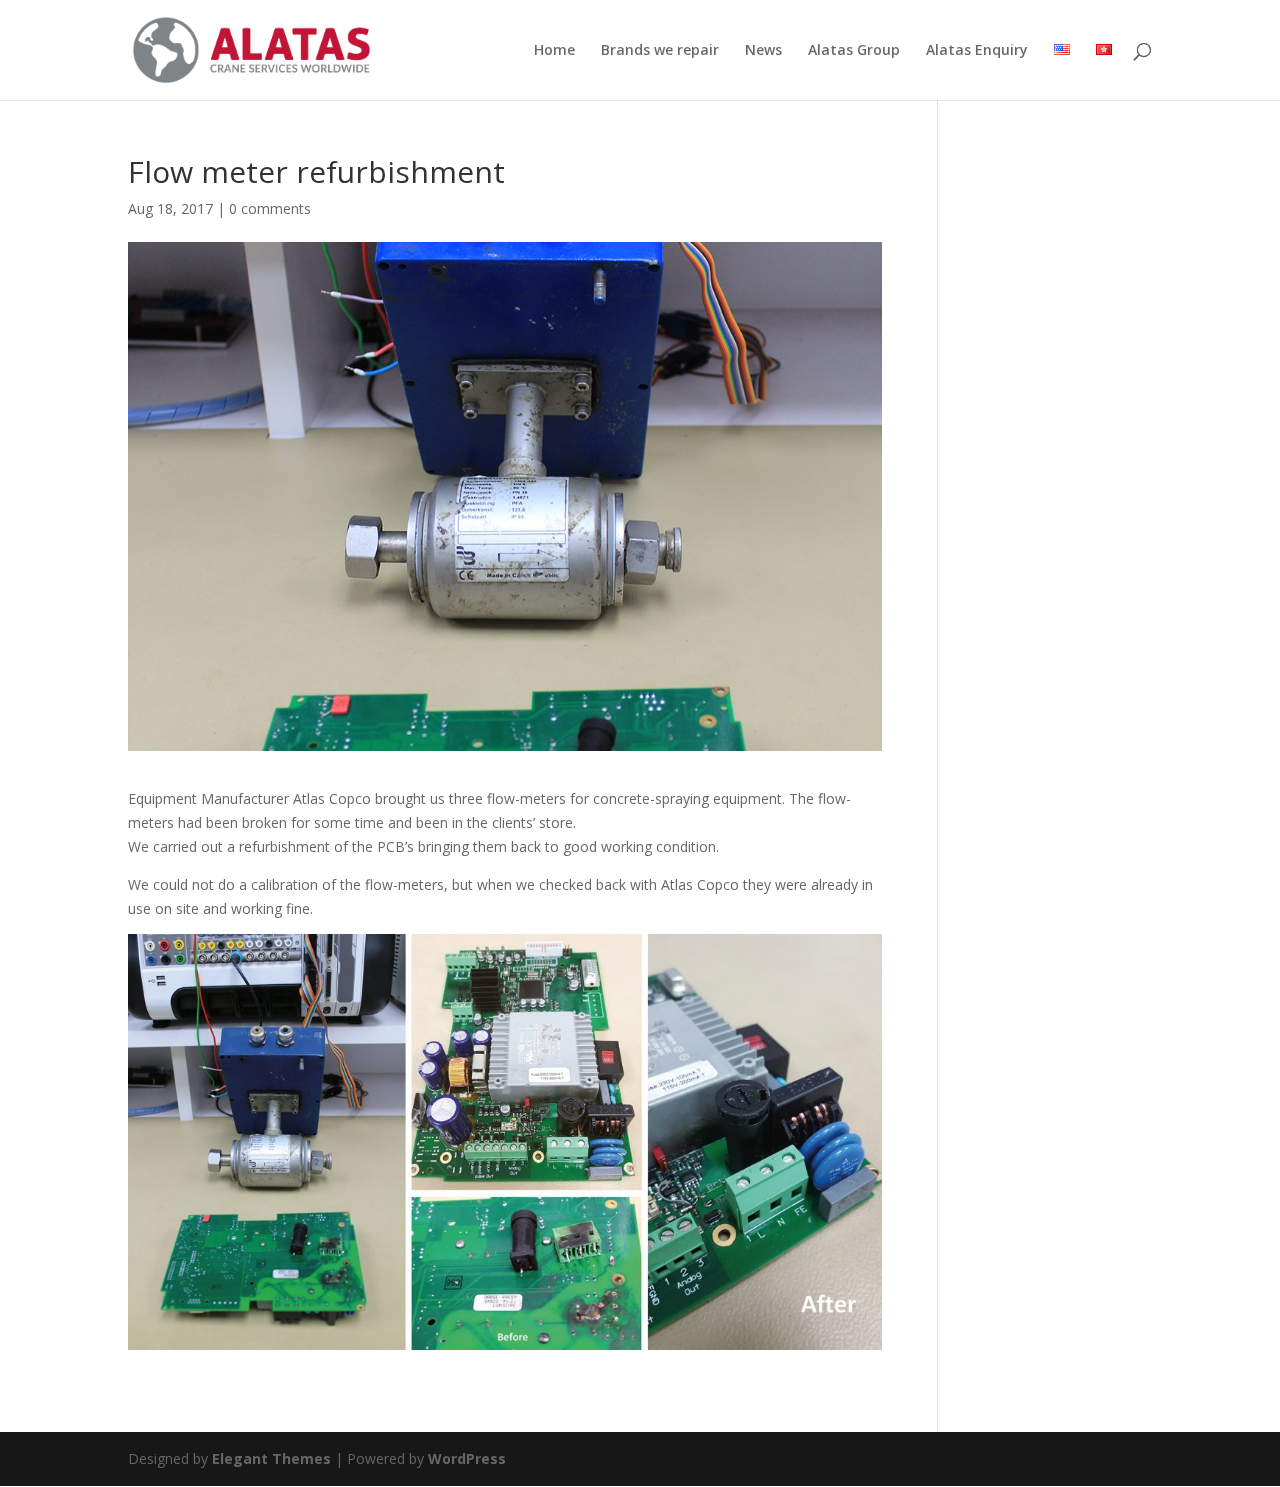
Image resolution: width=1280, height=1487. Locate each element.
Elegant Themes (271, 1458)
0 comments (270, 208)
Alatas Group (854, 51)
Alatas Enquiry (977, 51)
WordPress (467, 1458)
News (763, 51)
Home (554, 51)
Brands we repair (660, 51)
